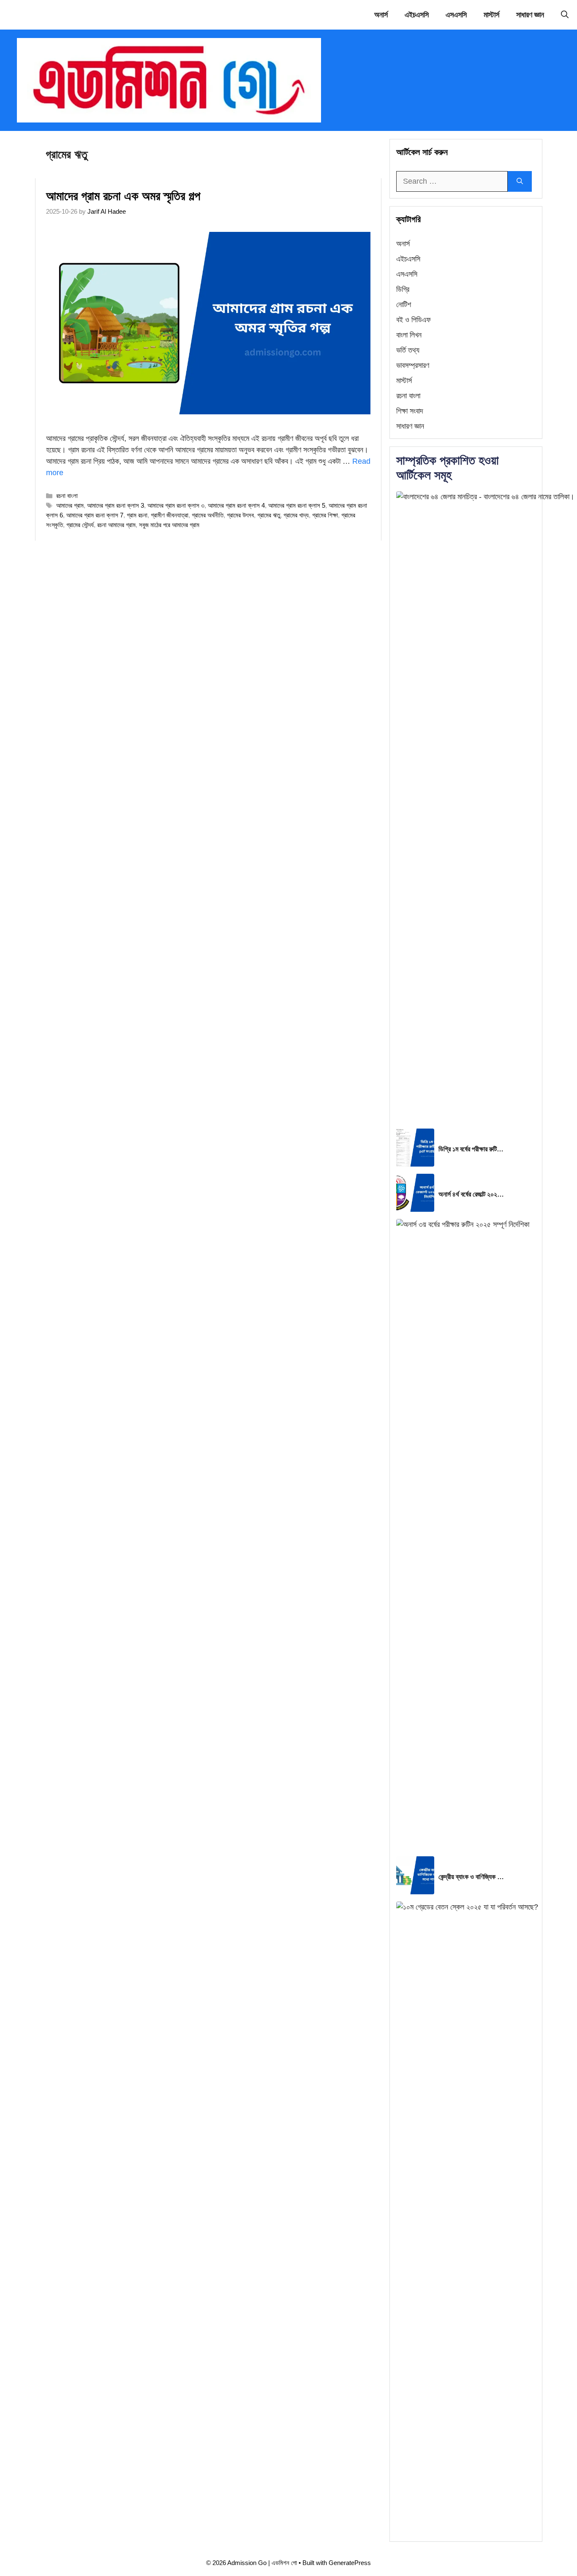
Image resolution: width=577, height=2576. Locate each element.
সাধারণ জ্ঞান (530, 15)
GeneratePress (350, 2563)
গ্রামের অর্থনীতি (208, 515)
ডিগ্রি (403, 289)
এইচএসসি (417, 15)
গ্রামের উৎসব (240, 515)
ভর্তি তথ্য (408, 350)
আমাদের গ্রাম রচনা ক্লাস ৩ (176, 505)
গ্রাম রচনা (137, 515)
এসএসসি (456, 15)
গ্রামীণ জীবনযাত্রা (170, 515)
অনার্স (381, 15)
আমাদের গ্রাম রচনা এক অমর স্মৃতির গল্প (123, 196)
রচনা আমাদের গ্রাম (116, 525)
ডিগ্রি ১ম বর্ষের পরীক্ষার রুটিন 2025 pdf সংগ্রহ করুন (472, 1149)
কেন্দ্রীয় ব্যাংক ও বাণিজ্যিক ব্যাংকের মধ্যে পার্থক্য (472, 1877)
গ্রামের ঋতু (269, 515)
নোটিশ (404, 305)
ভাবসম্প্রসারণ (413, 365)
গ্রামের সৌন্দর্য (80, 525)
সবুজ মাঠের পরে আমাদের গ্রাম (169, 525)
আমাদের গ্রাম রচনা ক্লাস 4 (236, 505)
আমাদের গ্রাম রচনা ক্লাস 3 (116, 505)
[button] (565, 15)
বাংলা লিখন (409, 335)
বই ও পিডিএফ (414, 320)
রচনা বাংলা (67, 496)
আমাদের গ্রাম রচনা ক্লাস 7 (95, 515)
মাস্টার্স (491, 15)
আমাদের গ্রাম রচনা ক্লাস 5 (297, 505)
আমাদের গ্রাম (70, 505)
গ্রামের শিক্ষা (325, 515)
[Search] (520, 181)
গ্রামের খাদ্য (296, 515)
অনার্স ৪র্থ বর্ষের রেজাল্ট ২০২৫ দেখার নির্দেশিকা (472, 1194)
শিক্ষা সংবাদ (410, 411)
